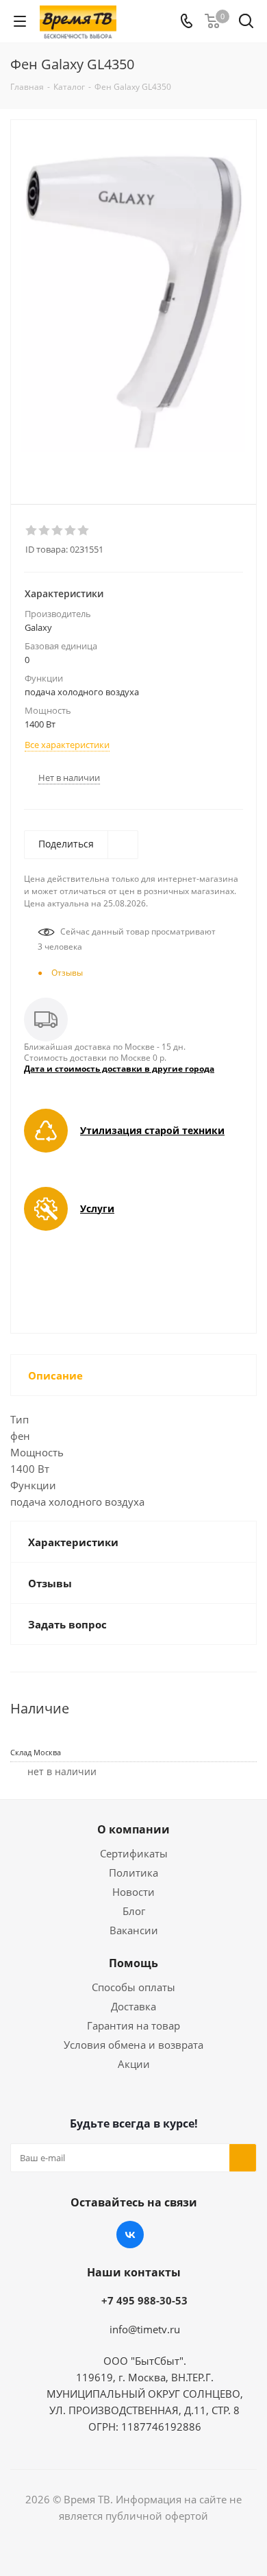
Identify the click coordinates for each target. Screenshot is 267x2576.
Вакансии (134, 1930)
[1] (32, 531)
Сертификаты (134, 1853)
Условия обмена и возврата (133, 2045)
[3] (58, 531)
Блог (134, 1911)
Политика (133, 1873)
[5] (84, 531)
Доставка (133, 2006)
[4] (71, 531)
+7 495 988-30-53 (144, 2300)
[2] (45, 531)
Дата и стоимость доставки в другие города (119, 1069)
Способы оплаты (133, 1987)
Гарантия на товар (133, 2025)
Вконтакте (130, 2235)
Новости (133, 1892)
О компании (133, 1829)
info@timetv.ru (145, 2329)
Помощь (133, 1963)
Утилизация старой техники (152, 1130)
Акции (134, 2064)
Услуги (97, 1208)
